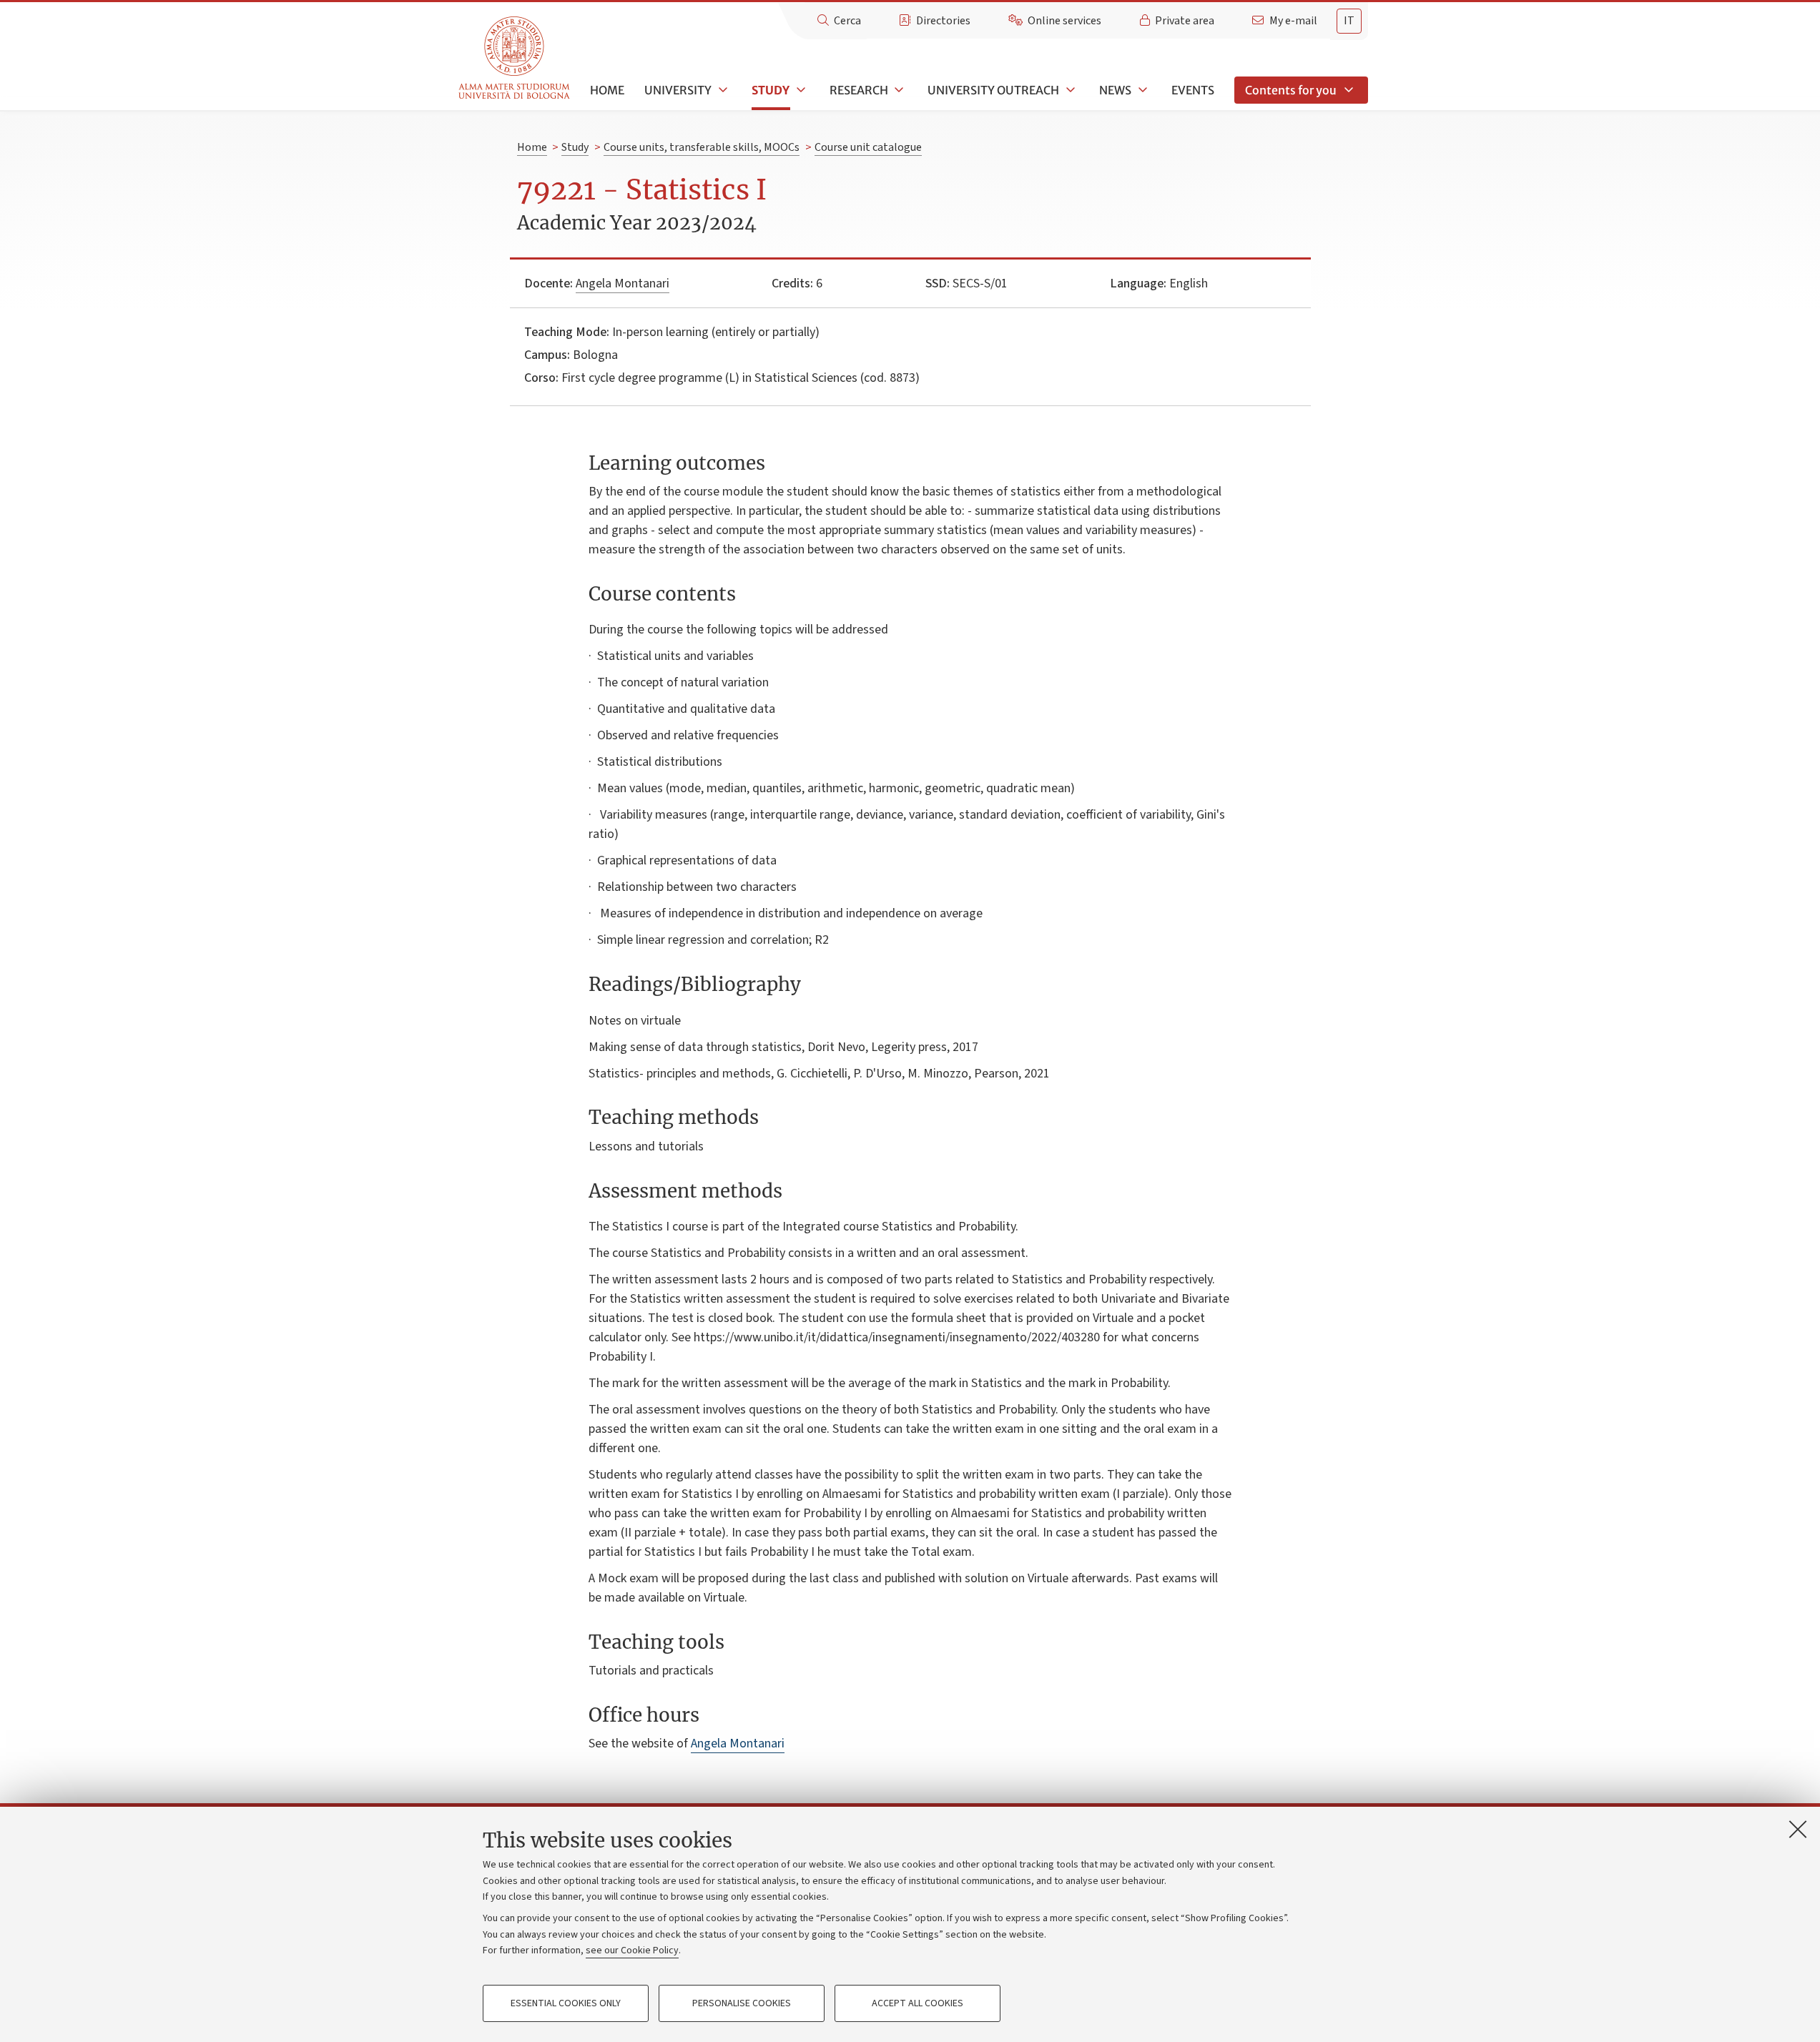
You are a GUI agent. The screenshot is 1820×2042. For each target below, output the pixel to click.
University (678, 90)
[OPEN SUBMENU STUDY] (800, 90)
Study (771, 90)
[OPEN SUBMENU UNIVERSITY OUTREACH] (1069, 90)
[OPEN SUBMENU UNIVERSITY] (722, 90)
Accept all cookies (918, 2003)
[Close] (1798, 1829)
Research (859, 90)
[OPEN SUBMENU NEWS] (1141, 90)
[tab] (1349, 21)
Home (607, 90)
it (1349, 21)
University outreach (993, 90)
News (1115, 90)
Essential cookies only (566, 2003)
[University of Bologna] (515, 58)
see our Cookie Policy (632, 1950)
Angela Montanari (623, 283)
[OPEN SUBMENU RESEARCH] (898, 90)
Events (1193, 90)
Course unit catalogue (868, 147)
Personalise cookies (742, 2003)
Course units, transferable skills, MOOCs (702, 147)
